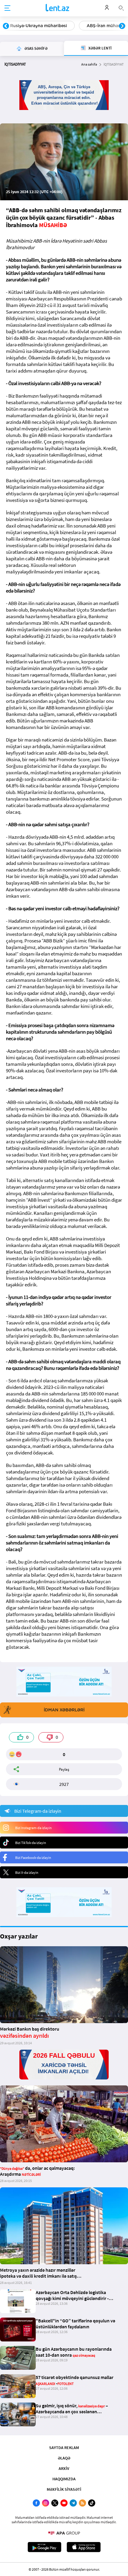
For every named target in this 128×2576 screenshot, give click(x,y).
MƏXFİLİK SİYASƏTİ (64, 2489)
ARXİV (64, 2468)
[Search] (121, 7)
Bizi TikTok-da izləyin (31, 1843)
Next (122, 26)
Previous (6, 26)
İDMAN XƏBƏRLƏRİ (64, 1710)
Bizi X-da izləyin (27, 1872)
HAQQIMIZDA (64, 2479)
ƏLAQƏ (64, 2458)
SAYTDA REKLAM (64, 2448)
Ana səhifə (89, 64)
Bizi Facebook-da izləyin (33, 1858)
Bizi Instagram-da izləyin (33, 1828)
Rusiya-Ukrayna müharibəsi (39, 26)
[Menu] (7, 8)
